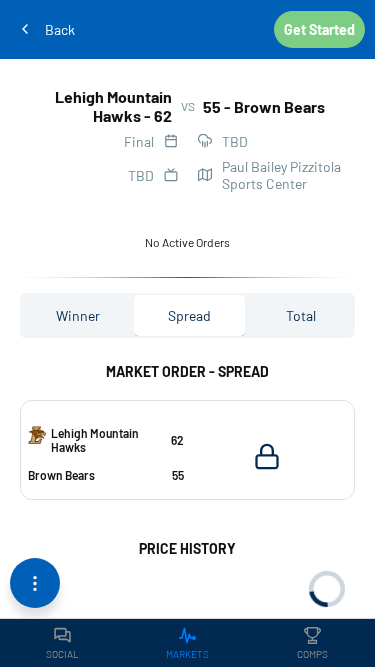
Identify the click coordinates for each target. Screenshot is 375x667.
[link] (62, 643)
